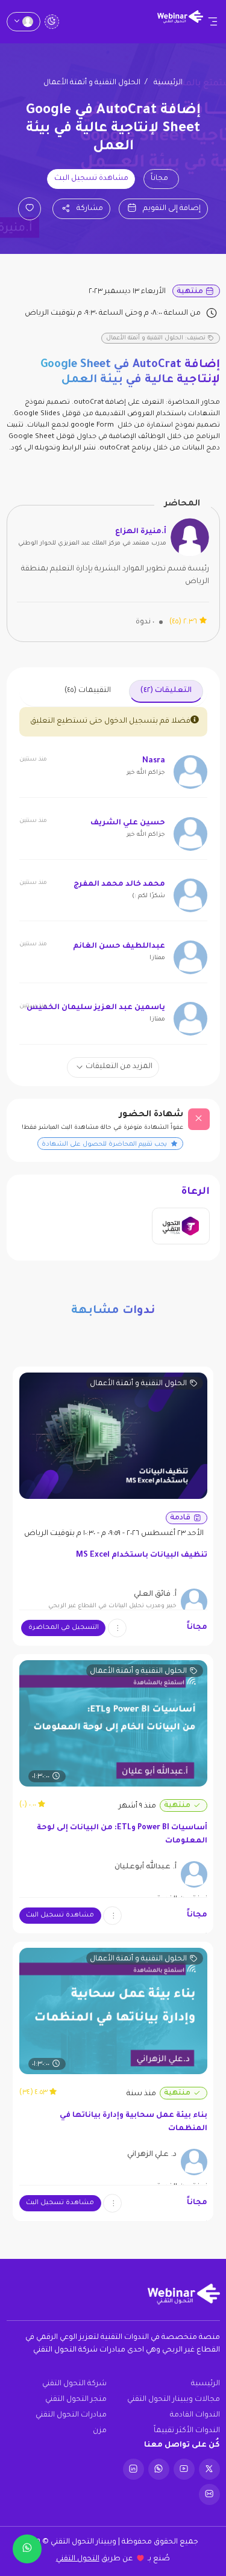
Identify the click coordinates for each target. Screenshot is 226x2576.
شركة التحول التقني (74, 2384)
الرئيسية (168, 83)
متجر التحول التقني (76, 2400)
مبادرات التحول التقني (71, 2415)
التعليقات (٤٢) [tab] (166, 691)
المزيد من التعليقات (119, 1067)
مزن (100, 2431)
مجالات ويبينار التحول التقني (174, 2400)
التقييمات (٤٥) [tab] (88, 691)
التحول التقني (78, 2559)
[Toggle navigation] (213, 22)
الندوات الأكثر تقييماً (187, 2431)
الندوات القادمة (195, 2415)
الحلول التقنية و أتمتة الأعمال (92, 83)
